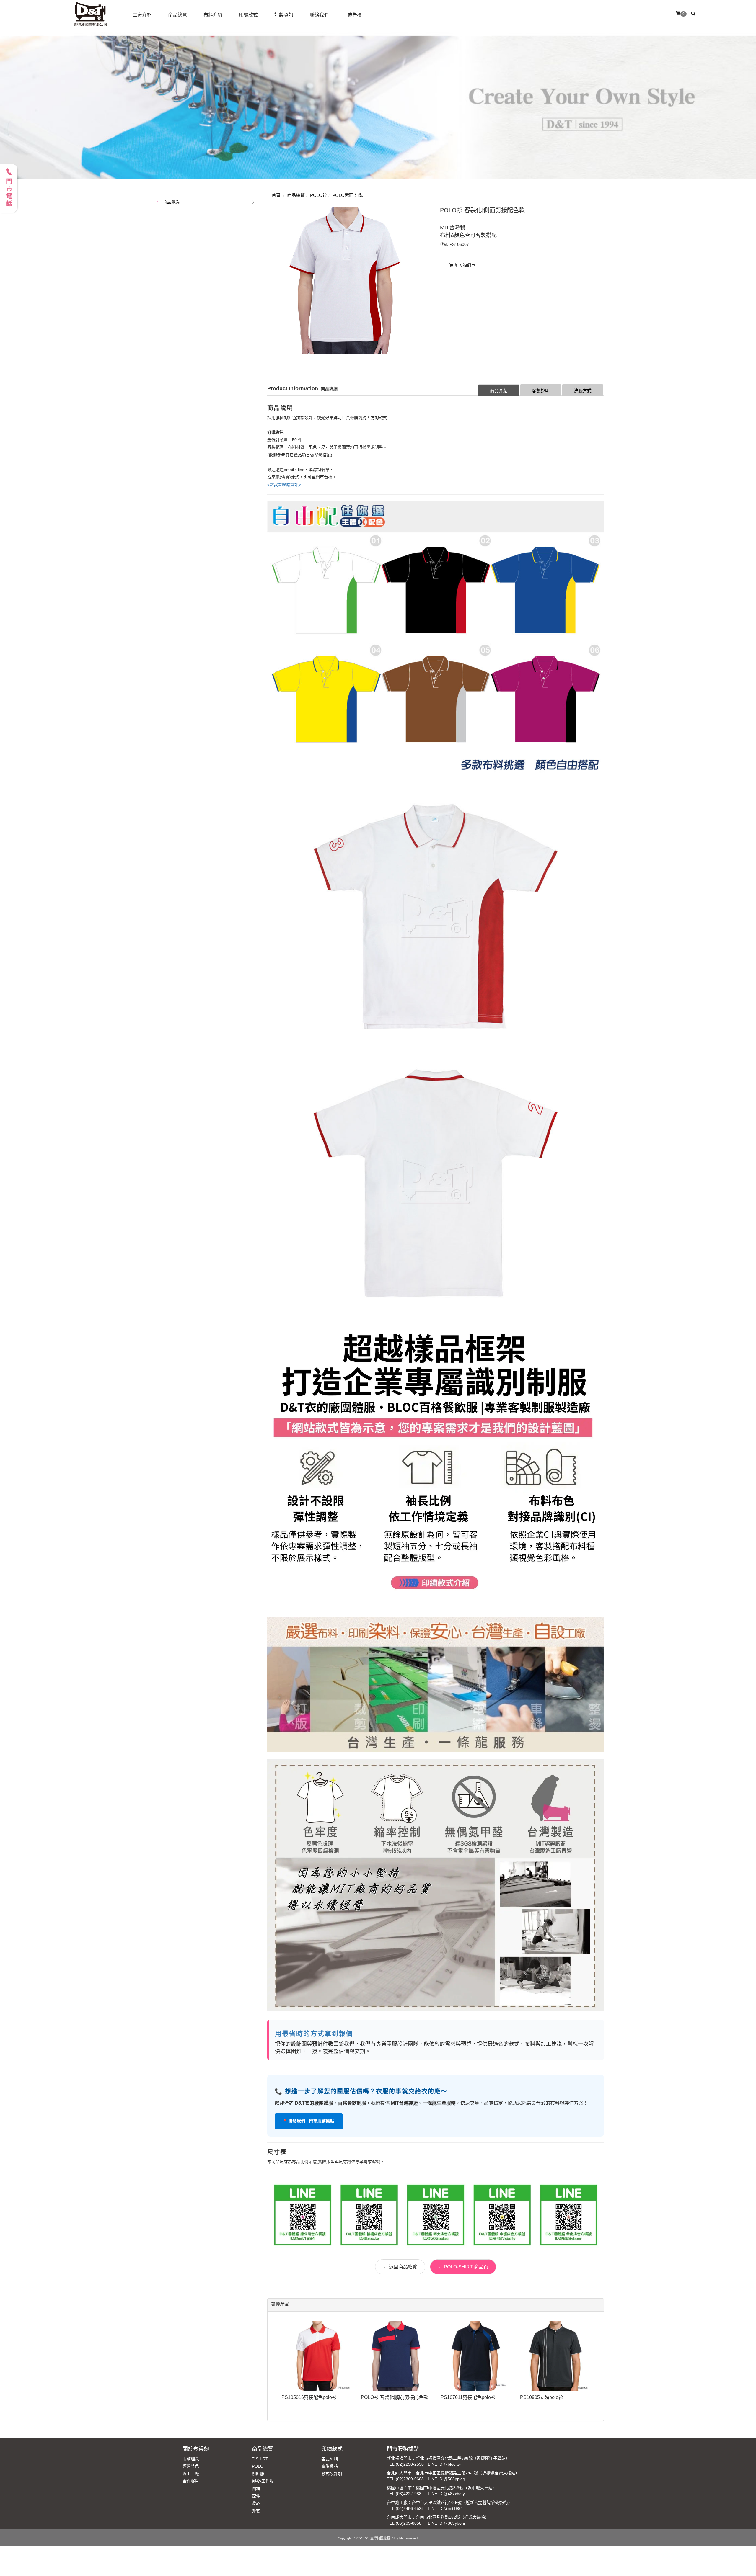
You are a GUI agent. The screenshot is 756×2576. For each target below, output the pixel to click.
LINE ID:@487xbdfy (446, 2494)
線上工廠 (191, 2474)
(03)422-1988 (409, 2494)
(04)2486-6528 (410, 2508)
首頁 (276, 195)
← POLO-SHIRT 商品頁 (463, 2267)
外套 (256, 2511)
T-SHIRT (260, 2459)
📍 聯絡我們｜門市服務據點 (309, 2121)
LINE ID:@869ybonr (447, 2523)
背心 (256, 2503)
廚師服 (258, 2474)
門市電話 (9, 193)
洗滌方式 (583, 391)
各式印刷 (330, 2459)
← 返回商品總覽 (400, 2267)
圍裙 (256, 2489)
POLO (258, 2466)
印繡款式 (332, 2449)
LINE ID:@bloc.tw (444, 2464)
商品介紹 (499, 391)
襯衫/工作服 (263, 2481)
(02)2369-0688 (410, 2479)
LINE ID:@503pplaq (447, 2479)
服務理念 (191, 2459)
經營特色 (191, 2466)
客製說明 (541, 391)
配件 (256, 2496)
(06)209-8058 (409, 2523)
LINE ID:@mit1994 (445, 2508)
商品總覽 (171, 202)
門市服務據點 (403, 2449)
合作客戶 (191, 2481)
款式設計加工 (334, 2474)
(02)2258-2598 (410, 2464)
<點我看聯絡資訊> (284, 485)
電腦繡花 (330, 2466)
